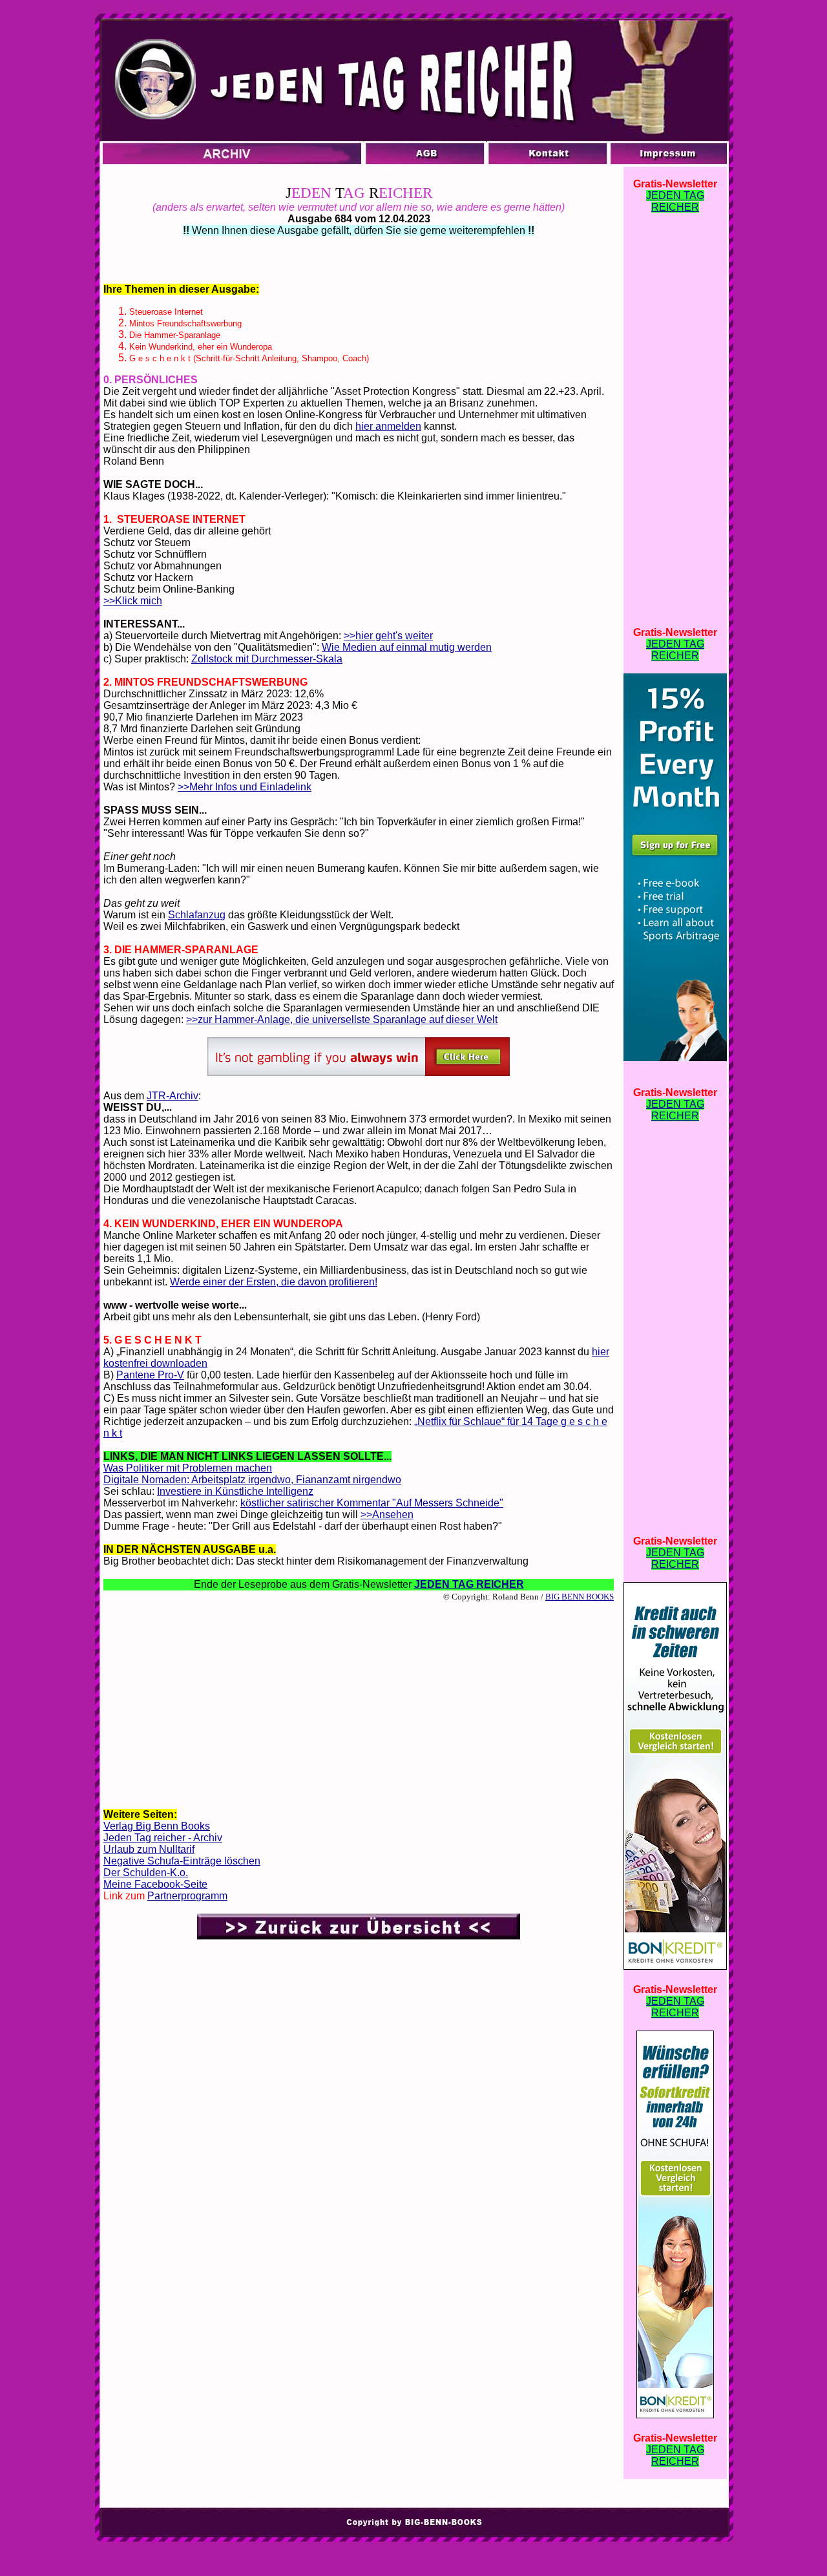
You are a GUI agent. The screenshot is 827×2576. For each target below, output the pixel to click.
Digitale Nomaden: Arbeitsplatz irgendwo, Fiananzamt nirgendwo (252, 1480)
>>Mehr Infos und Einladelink (245, 787)
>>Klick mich (133, 601)
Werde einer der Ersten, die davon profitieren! (274, 1282)
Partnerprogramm (187, 1896)
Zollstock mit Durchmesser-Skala (267, 659)
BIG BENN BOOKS (580, 1597)
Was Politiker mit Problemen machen (188, 1468)
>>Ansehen (387, 1515)
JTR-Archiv (173, 1096)
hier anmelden (388, 426)
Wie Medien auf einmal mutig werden (407, 647)
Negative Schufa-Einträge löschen (182, 1861)
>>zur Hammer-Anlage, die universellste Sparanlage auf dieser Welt (342, 1019)
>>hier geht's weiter (388, 636)
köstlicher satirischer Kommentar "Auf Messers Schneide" (372, 1503)
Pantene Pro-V (150, 1375)
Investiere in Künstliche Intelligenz (235, 1491)
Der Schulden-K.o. (146, 1873)
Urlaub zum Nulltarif (149, 1849)
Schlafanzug (197, 915)
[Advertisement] (359, 1704)
